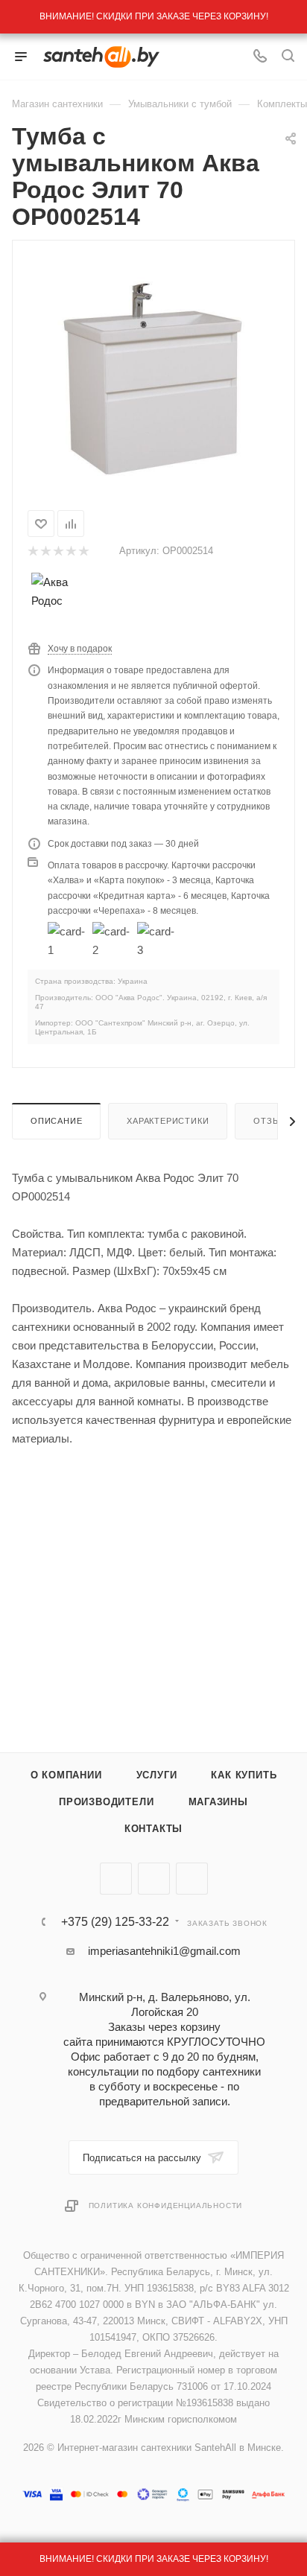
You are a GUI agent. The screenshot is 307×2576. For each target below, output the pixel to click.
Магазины (218, 1802)
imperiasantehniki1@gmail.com (164, 1951)
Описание (56, 1121)
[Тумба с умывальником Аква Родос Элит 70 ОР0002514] (153, 372)
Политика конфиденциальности (166, 2205)
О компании (66, 1775)
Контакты (153, 1829)
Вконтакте (116, 1879)
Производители (106, 1802)
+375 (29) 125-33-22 (115, 1922)
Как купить (244, 1775)
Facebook (154, 1879)
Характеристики (168, 1121)
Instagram (192, 1879)
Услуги (157, 1775)
